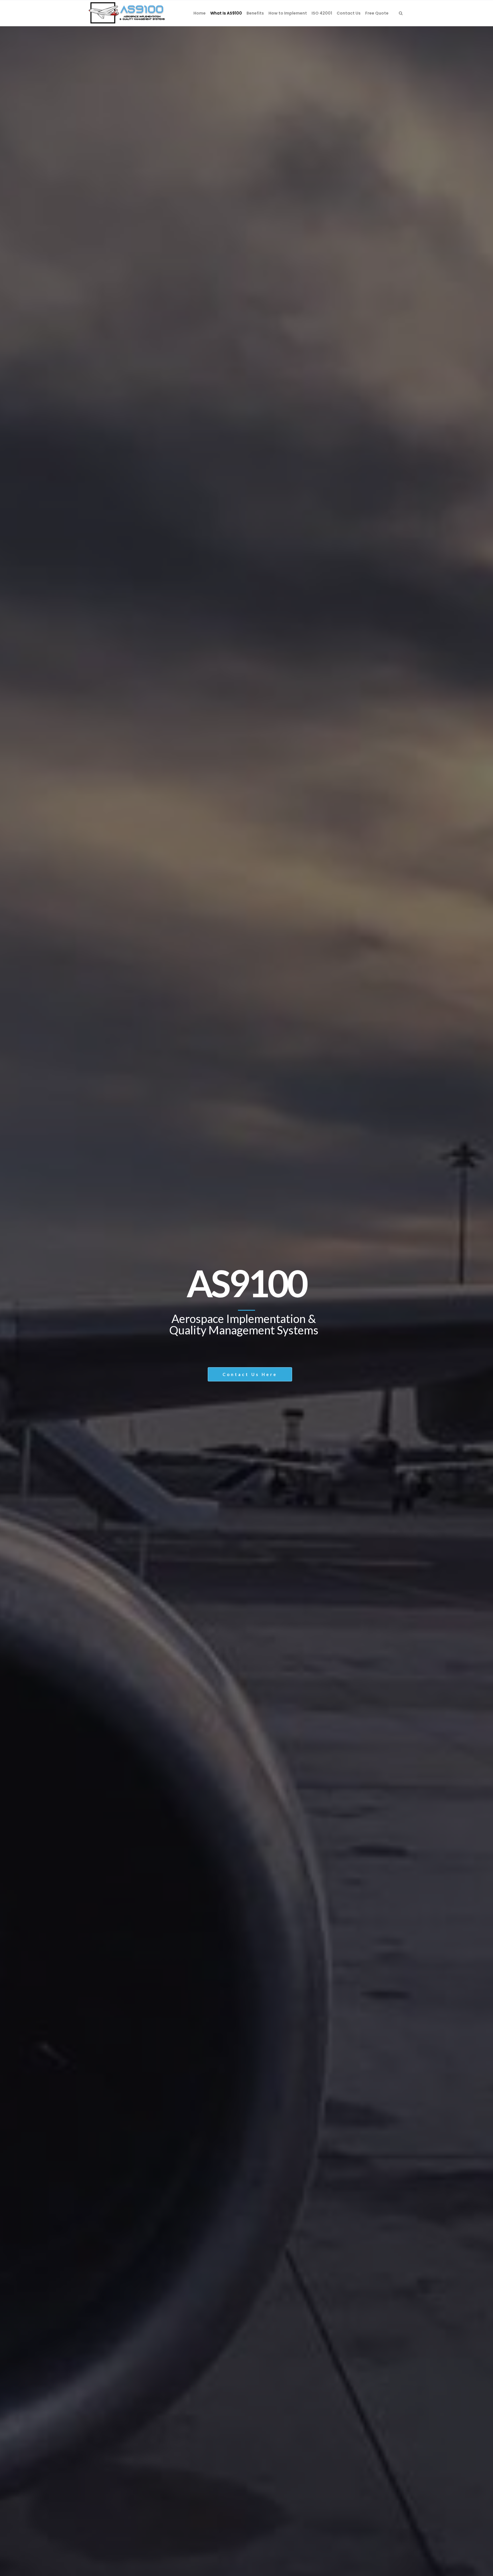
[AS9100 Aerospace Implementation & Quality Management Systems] (127, 13)
